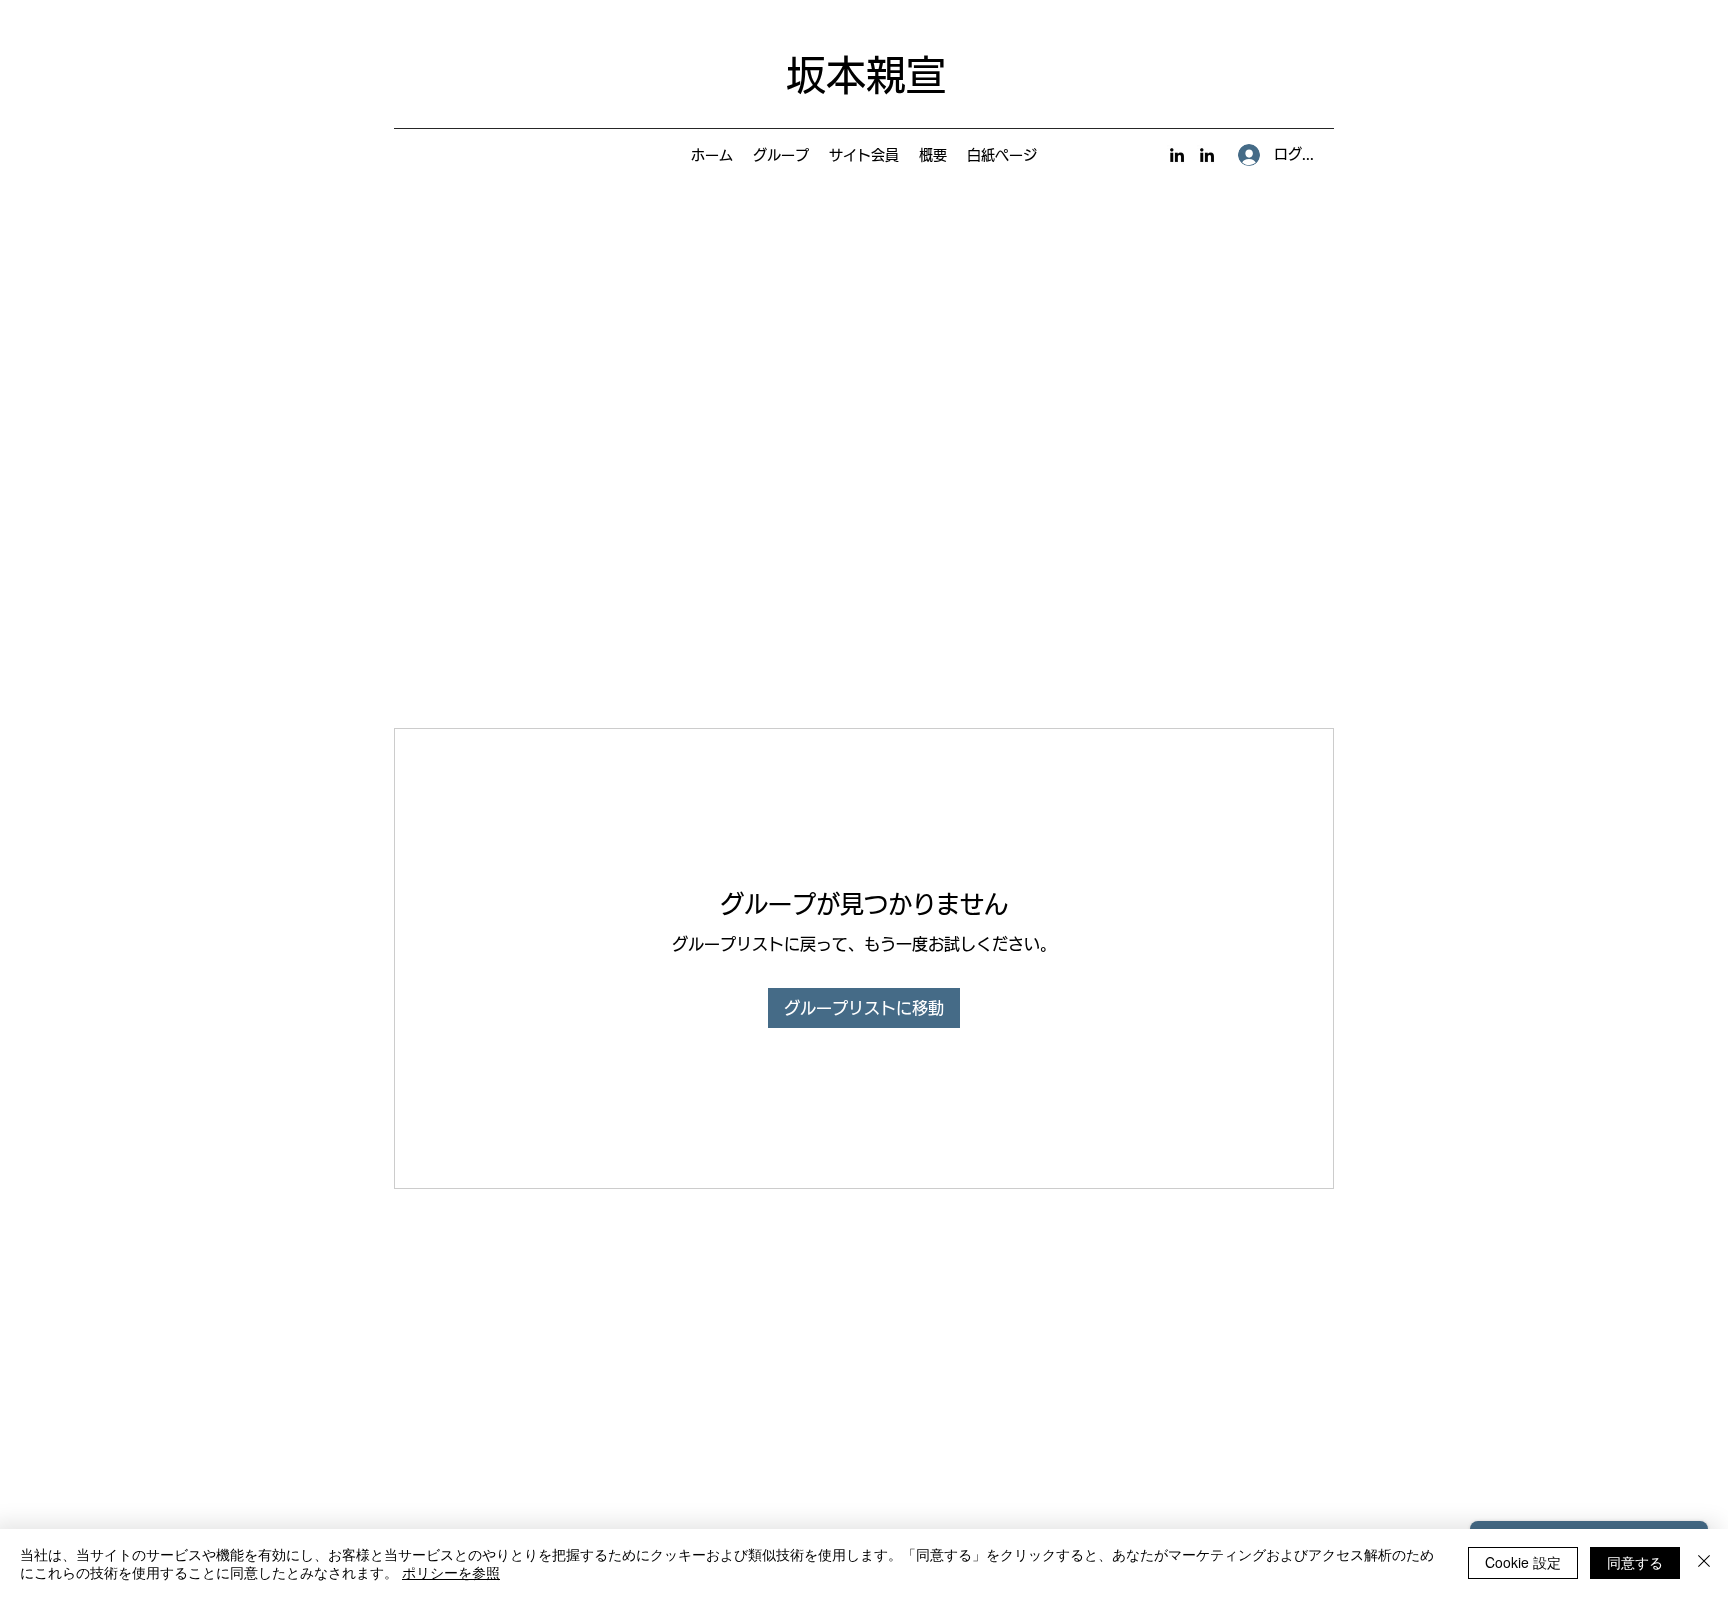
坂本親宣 (866, 75)
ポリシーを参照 (451, 1572)
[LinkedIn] (1177, 155)
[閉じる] (1704, 1563)
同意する (1635, 1562)
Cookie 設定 (1523, 1562)
